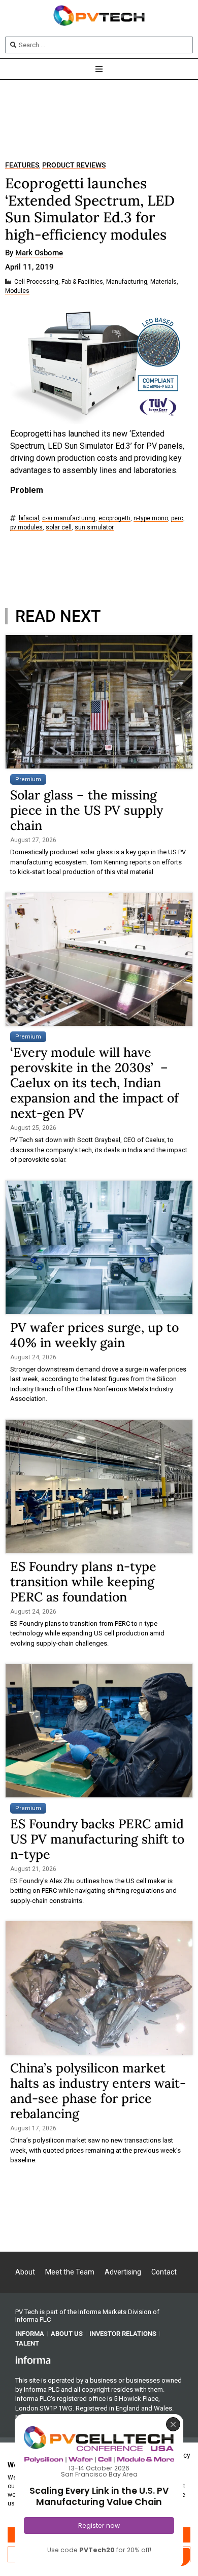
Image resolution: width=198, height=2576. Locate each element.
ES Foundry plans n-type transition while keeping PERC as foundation (83, 1582)
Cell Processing (36, 282)
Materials (163, 282)
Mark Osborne (39, 253)
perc (177, 518)
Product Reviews (74, 165)
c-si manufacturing (69, 518)
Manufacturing (127, 282)
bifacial (29, 518)
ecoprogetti (114, 518)
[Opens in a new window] (33, 2360)
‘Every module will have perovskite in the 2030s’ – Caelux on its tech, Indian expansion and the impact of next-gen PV (94, 1083)
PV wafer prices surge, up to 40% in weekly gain (94, 1335)
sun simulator (94, 528)
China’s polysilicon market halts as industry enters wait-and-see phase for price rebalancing (98, 2091)
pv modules (26, 528)
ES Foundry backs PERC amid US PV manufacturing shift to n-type (97, 1839)
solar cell (59, 528)
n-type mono (151, 518)
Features (22, 165)
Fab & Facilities (82, 282)
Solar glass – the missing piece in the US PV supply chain (87, 810)
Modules (17, 291)
